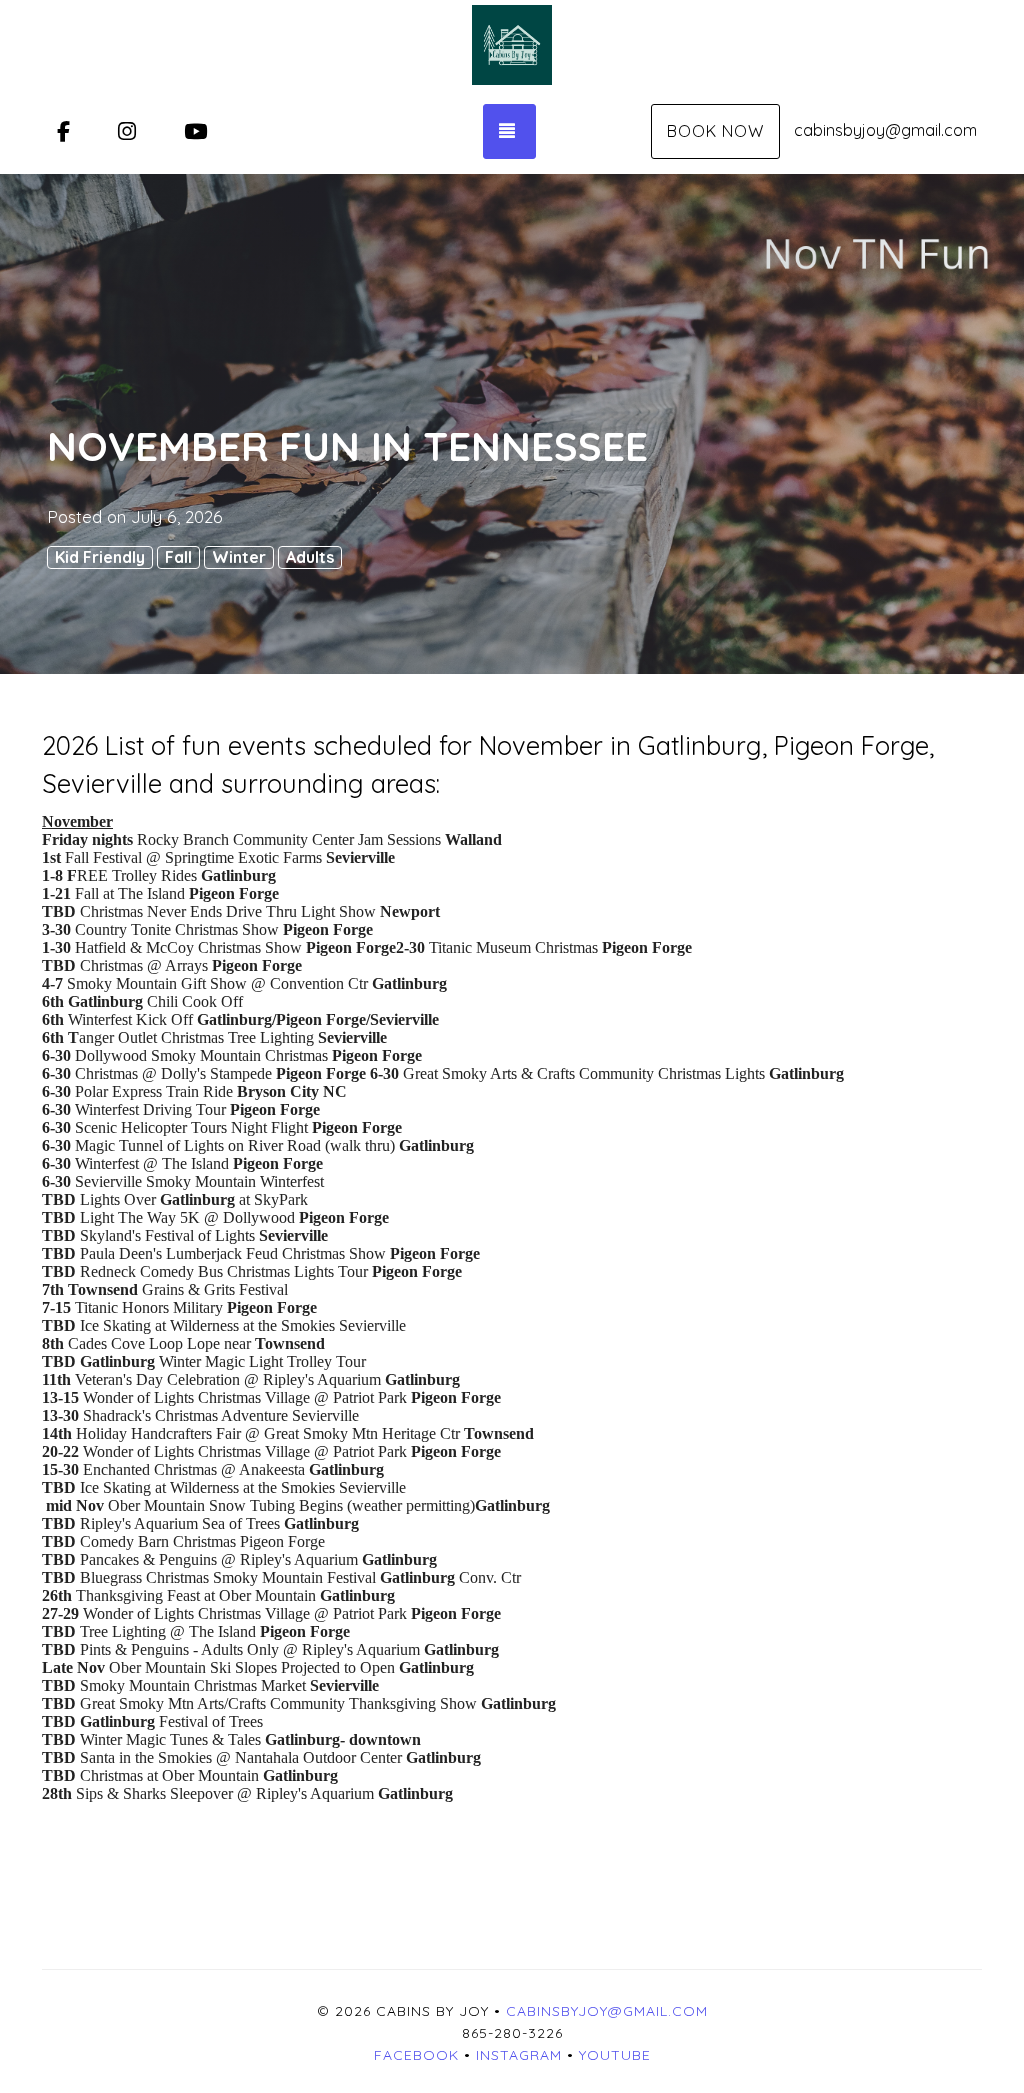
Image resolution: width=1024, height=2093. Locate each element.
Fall (178, 557)
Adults (310, 557)
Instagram (519, 2055)
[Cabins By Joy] (512, 45)
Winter (239, 557)
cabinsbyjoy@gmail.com (885, 130)
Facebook (416, 2055)
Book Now (715, 131)
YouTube (615, 2055)
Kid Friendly (100, 557)
